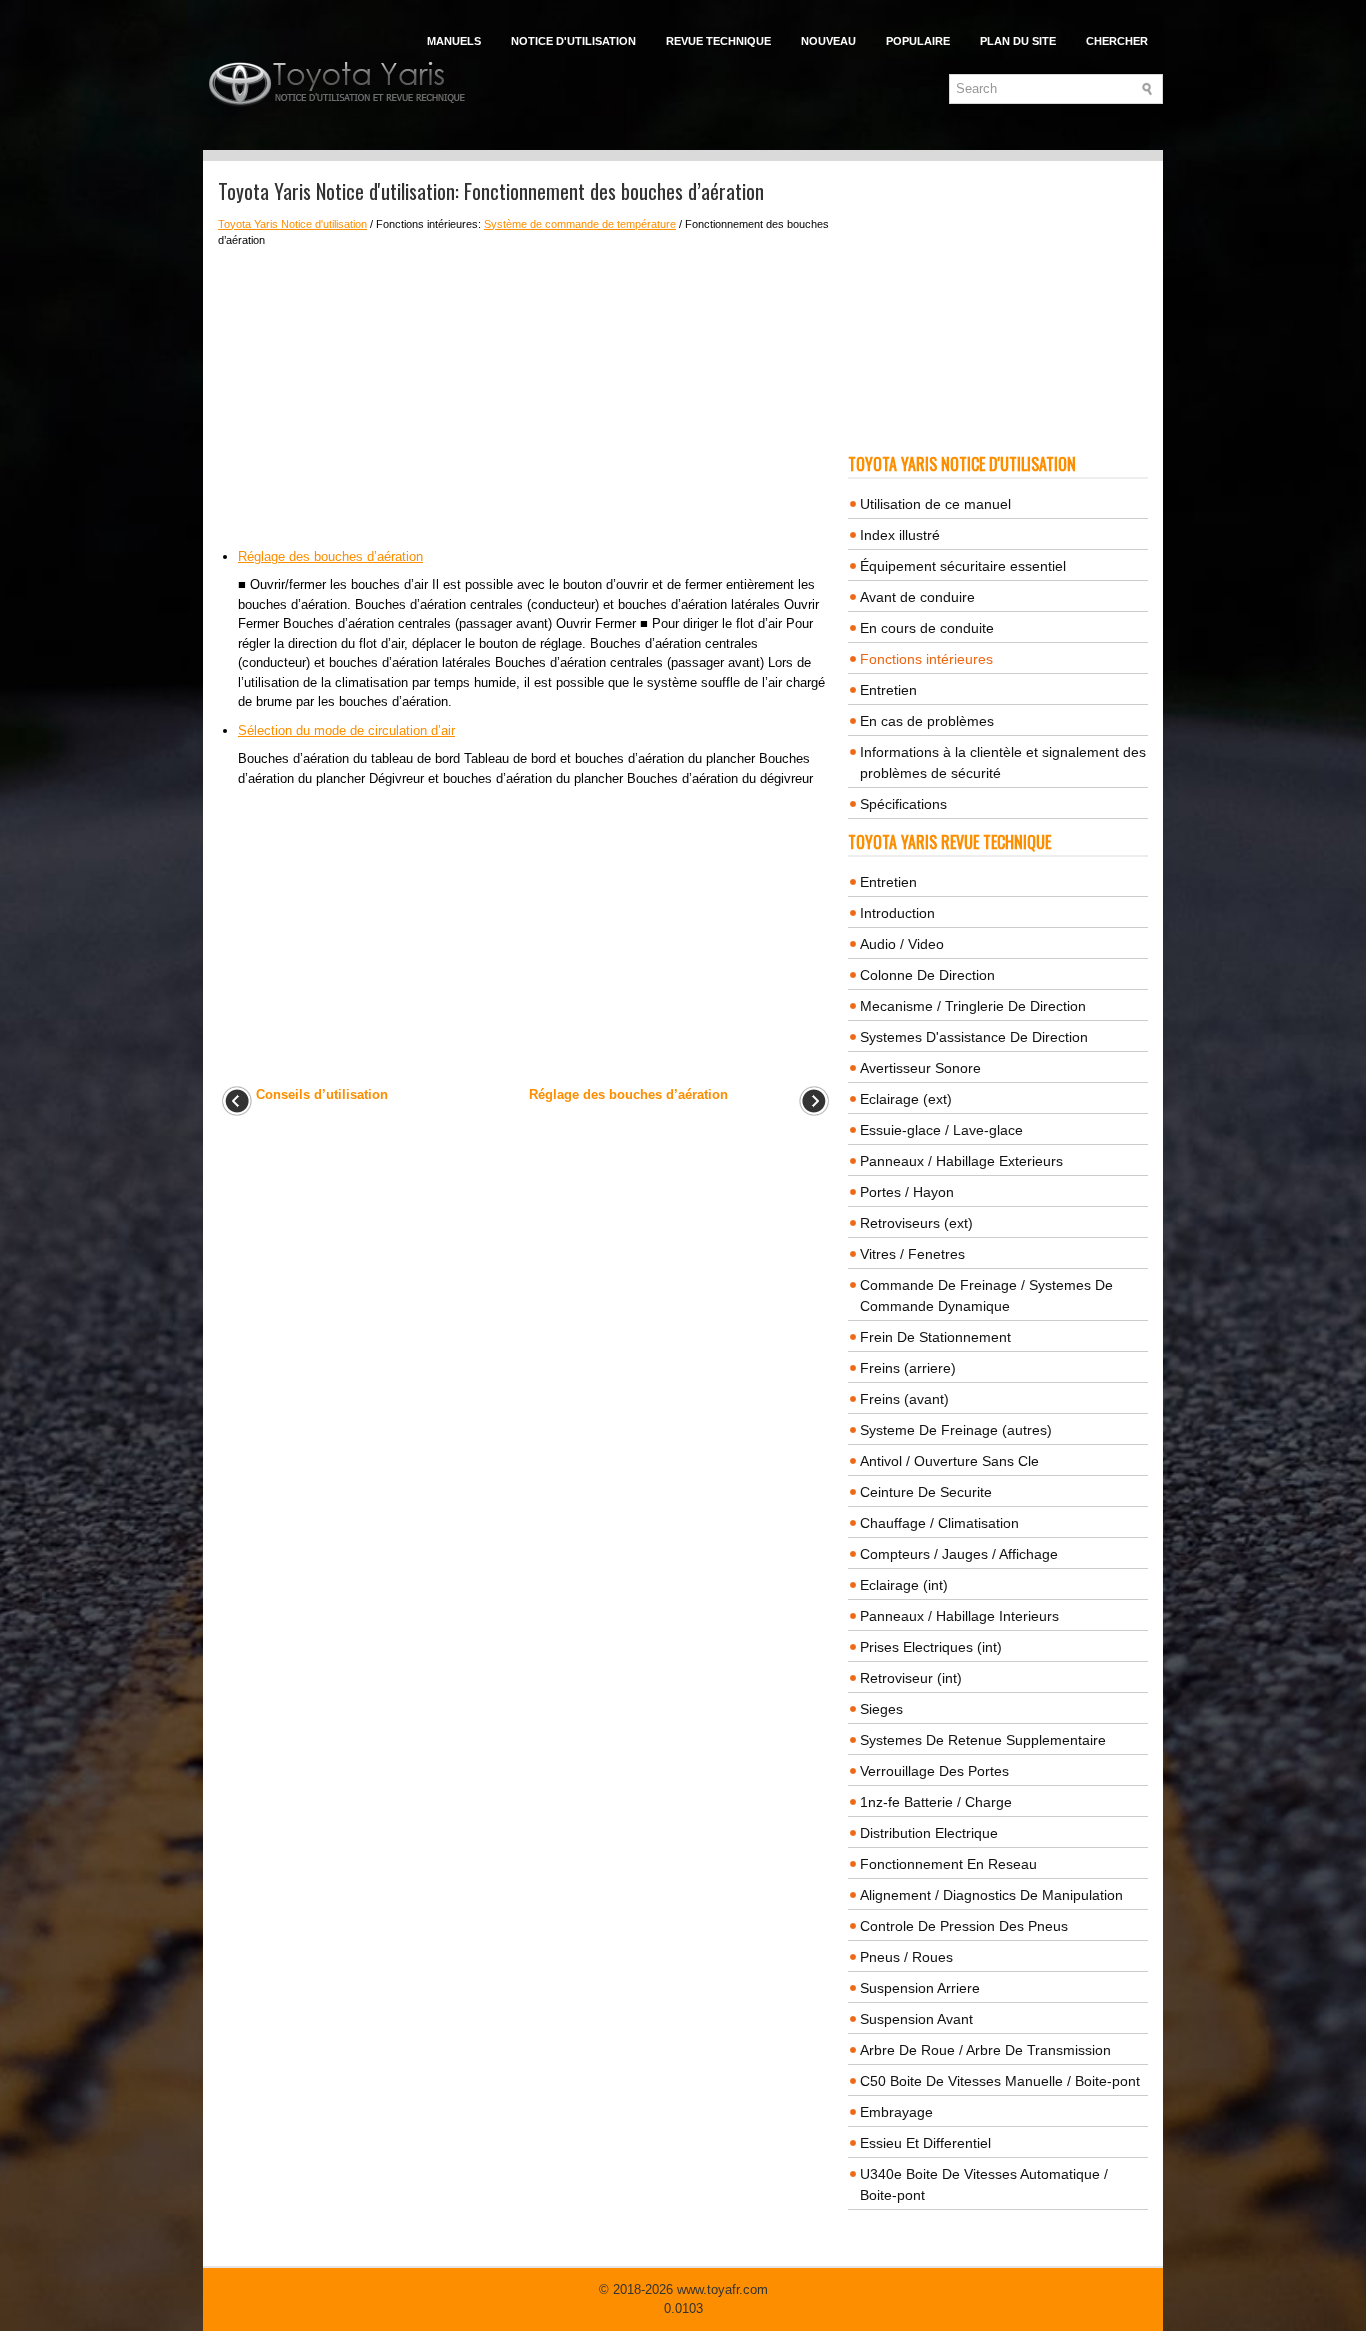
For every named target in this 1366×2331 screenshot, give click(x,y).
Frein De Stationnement (935, 1337)
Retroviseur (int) (911, 1678)
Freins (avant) (904, 1399)
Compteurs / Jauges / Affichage (959, 1554)
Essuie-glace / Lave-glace (941, 1130)
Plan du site (1018, 41)
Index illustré (900, 535)
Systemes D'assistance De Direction (974, 1037)
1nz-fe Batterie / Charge (936, 1802)
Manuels (454, 41)
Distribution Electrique (929, 1833)
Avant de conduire (917, 597)
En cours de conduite (927, 628)
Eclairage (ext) (906, 1099)
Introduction (897, 913)
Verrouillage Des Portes (934, 1771)
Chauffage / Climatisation (939, 1523)
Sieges (881, 1709)
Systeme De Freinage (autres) (956, 1430)
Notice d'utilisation (573, 41)
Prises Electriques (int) (931, 1647)
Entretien (888, 690)
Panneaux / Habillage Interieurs (959, 1616)
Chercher (1117, 41)
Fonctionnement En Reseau (948, 1864)
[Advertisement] (525, 398)
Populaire (918, 41)
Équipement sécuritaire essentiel (963, 566)
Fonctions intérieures (926, 659)
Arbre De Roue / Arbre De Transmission (985, 2050)
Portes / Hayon (907, 1192)
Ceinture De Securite (926, 1492)
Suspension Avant (916, 2019)
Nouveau (828, 41)
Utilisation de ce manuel (935, 504)
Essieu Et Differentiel (925, 2143)
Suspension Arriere (920, 1988)
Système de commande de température (580, 224)
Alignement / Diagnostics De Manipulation (991, 1895)
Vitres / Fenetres (912, 1254)
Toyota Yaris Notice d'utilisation (292, 224)
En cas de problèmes (927, 721)
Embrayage (896, 2112)
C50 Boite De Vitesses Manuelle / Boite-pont (1000, 2081)
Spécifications (903, 804)
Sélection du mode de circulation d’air (346, 730)
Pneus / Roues (906, 1957)
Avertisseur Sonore (920, 1068)
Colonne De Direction (927, 975)
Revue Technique (718, 41)
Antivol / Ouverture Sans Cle (949, 1461)
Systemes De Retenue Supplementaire (983, 1740)
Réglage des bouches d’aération (330, 556)
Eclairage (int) (904, 1585)
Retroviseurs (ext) (916, 1223)
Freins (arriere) (908, 1368)
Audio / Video (902, 944)
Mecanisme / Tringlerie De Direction (973, 1006)
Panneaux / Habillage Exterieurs (961, 1161)
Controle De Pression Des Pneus (964, 1926)
